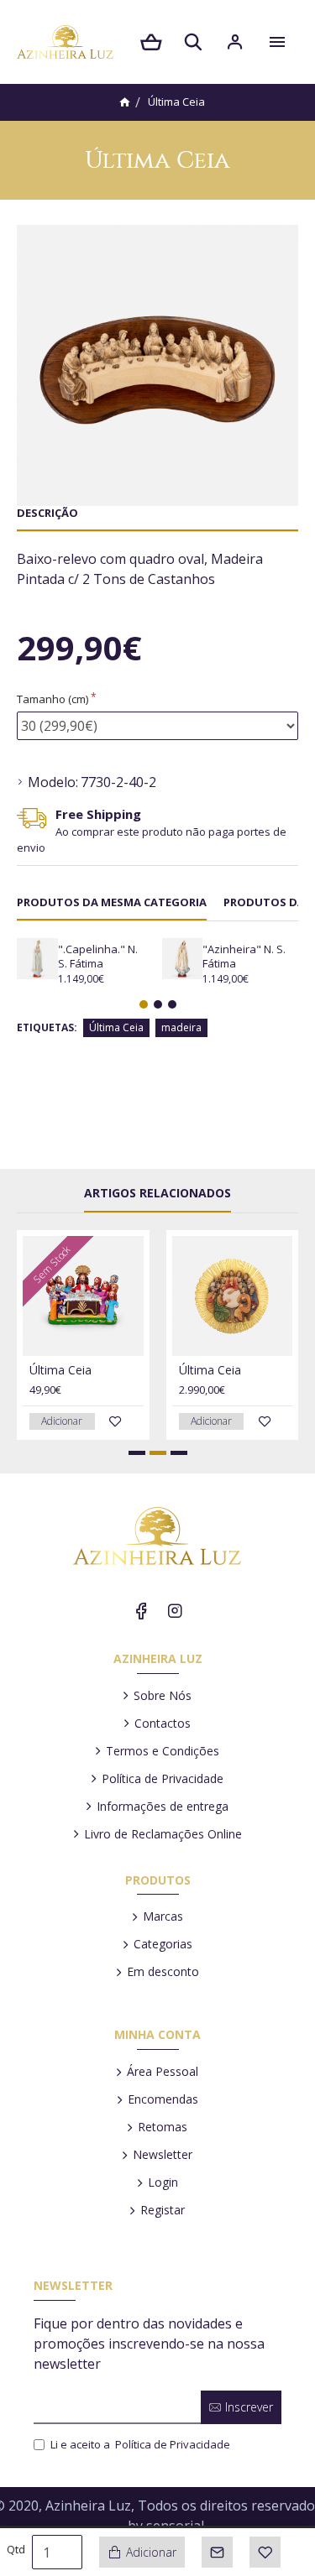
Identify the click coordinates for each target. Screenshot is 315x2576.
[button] (144, 1004)
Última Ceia (116, 1027)
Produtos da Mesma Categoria (112, 902)
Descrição (47, 513)
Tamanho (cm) (52, 699)
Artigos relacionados (157, 1193)
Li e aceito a (140, 2444)
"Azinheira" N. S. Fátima (244, 957)
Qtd (16, 2549)
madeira (181, 1027)
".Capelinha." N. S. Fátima (98, 957)
